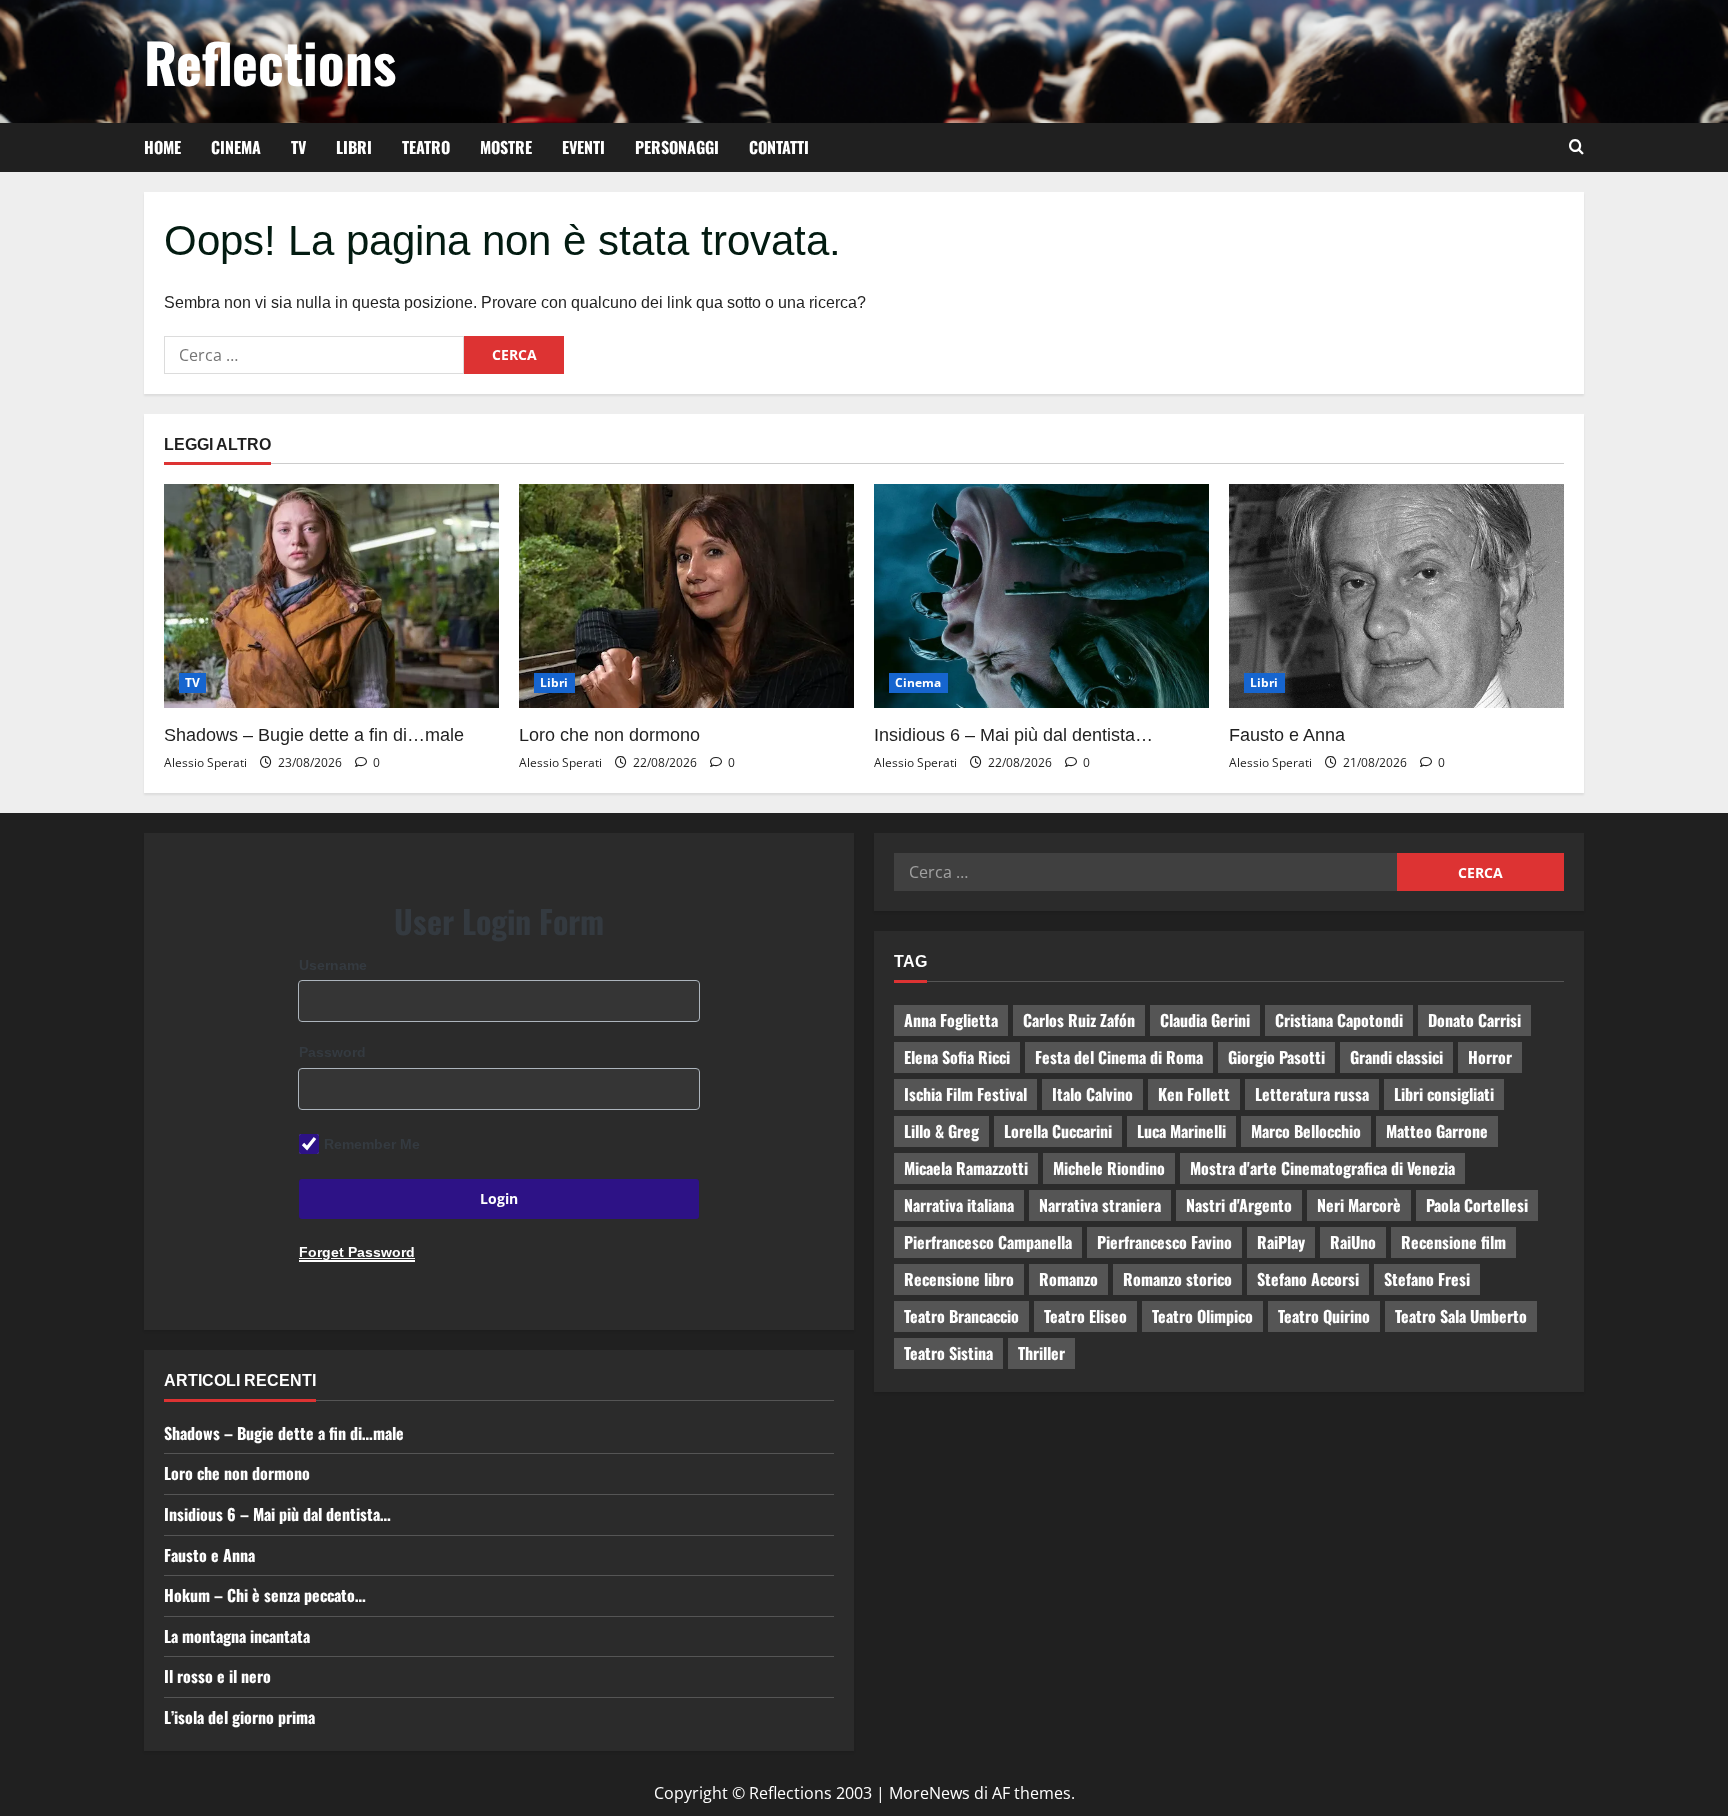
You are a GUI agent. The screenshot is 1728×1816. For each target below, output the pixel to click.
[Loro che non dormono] (686, 595)
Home (162, 147)
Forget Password (357, 1252)
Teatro (426, 147)
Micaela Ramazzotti (966, 1168)
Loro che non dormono (609, 735)
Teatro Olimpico (1202, 1316)
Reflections (270, 61)
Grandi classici (1396, 1057)
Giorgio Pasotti (1276, 1057)
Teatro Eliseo (1085, 1316)
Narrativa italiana (959, 1205)
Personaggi (677, 147)
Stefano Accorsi (1308, 1279)
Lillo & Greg (941, 1131)
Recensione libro (959, 1279)
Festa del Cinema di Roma (1119, 1057)
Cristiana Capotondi (1339, 1020)
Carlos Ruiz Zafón (1079, 1020)
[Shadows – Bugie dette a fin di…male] (331, 595)
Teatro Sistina (948, 1353)
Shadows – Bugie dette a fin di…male (314, 735)
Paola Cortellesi (1477, 1205)
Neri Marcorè (1359, 1205)
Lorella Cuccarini (1058, 1131)
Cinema (236, 147)
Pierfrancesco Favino (1164, 1242)
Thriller (1041, 1353)
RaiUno (1353, 1242)
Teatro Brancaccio (961, 1316)
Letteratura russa (1312, 1094)
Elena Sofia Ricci (957, 1057)
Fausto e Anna (1287, 735)
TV (298, 147)
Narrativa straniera (1100, 1205)
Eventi (583, 147)
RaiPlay (1281, 1242)
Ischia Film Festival (965, 1094)
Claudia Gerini (1205, 1020)
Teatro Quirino (1324, 1316)
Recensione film (1453, 1242)
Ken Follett (1194, 1094)
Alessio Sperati (205, 762)
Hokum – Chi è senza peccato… (265, 1595)
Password (332, 1052)
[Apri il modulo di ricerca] (1576, 147)
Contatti (779, 147)
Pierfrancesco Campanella (988, 1242)
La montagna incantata (237, 1636)
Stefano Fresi (1427, 1279)
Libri (354, 147)
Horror (1490, 1057)
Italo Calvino (1092, 1094)
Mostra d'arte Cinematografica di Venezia (1322, 1168)
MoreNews (929, 1793)
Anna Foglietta (951, 1020)
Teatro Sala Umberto (1461, 1316)
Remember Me (372, 1144)
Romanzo (1068, 1279)
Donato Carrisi (1474, 1020)
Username (333, 965)
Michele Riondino (1109, 1168)
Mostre (506, 147)
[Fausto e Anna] (1396, 595)
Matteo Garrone (1437, 1131)
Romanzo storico (1177, 1279)
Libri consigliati (1444, 1094)
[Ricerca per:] (314, 355)
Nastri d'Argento (1239, 1205)
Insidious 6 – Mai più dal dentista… (1013, 735)
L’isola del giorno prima (239, 1717)
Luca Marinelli (1181, 1131)
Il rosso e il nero (217, 1676)
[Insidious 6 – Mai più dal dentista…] (1041, 595)
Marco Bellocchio (1306, 1131)
